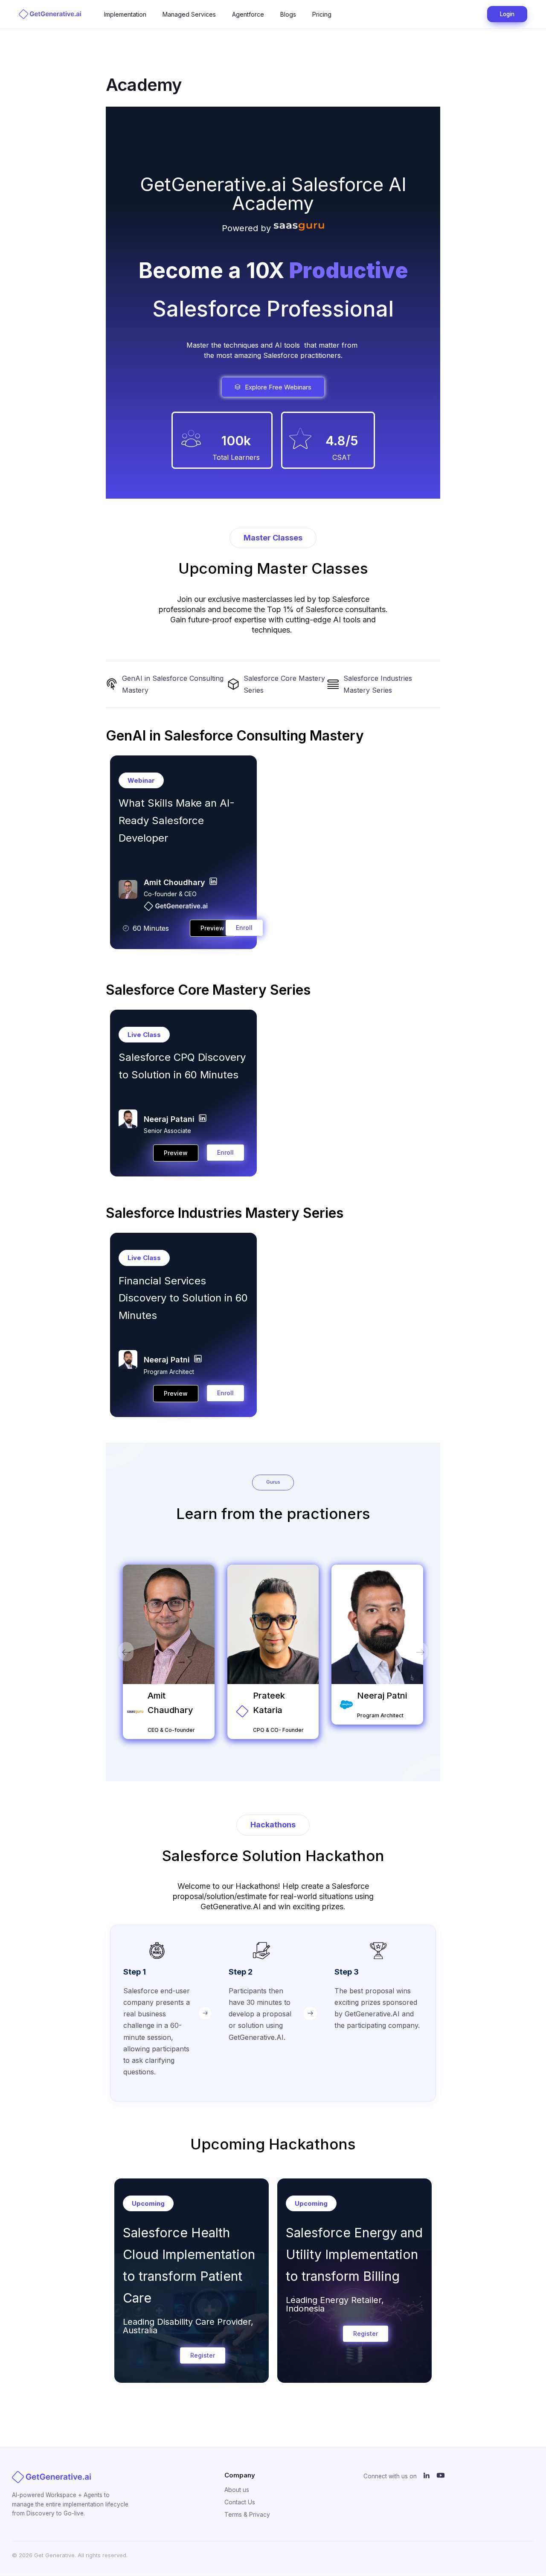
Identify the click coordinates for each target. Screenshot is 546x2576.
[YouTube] (441, 2476)
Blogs (288, 14)
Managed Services (189, 14)
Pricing (322, 14)
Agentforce (248, 14)
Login (507, 14)
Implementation (125, 14)
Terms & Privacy (247, 2514)
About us (237, 2490)
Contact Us (240, 2502)
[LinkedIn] (427, 2476)
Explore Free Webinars (278, 387)
